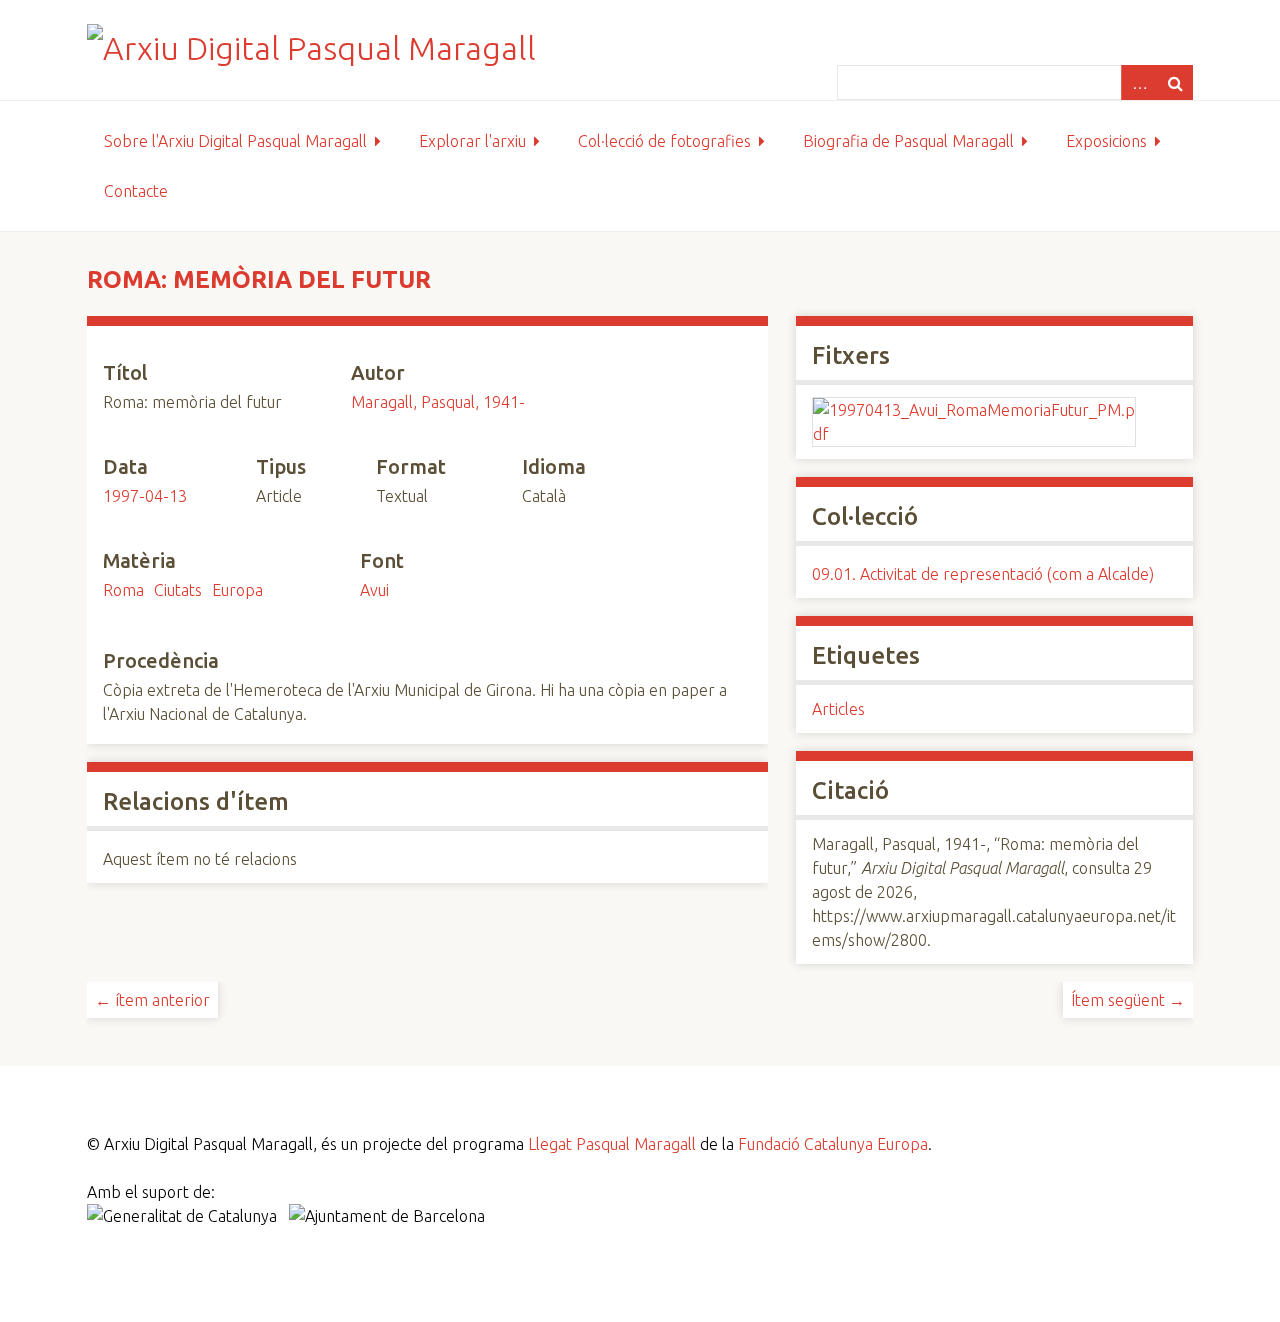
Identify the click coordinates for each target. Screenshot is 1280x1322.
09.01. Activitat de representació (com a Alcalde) (983, 574)
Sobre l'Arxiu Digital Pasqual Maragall (235, 141)
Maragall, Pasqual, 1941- (438, 402)
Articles (838, 709)
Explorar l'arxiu (472, 141)
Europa (237, 590)
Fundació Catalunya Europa (833, 1144)
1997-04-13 (145, 496)
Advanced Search (1139, 82)
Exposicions (1106, 141)
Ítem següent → (1128, 1000)
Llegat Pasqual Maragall (612, 1144)
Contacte (136, 191)
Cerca (1175, 82)
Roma (123, 590)
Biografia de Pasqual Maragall (908, 141)
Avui (374, 590)
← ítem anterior (152, 1000)
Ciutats (178, 590)
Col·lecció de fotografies (664, 141)
